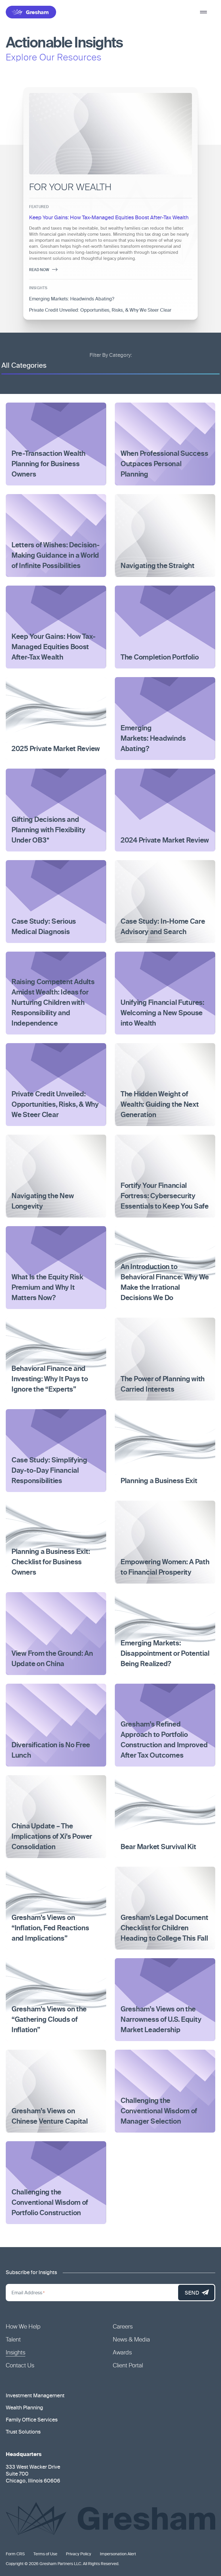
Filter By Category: (111, 355)
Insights (16, 2353)
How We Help (23, 2327)
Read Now (39, 270)
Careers (123, 2327)
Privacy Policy (79, 2554)
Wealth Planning (24, 2408)
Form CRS (15, 2554)
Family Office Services (32, 2420)
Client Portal (128, 2366)
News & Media (131, 2340)
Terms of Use (45, 2554)
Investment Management (35, 2396)
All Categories (24, 366)
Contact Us (20, 2366)
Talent (13, 2340)
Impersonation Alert (118, 2554)
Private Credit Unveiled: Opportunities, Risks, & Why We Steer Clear (100, 310)
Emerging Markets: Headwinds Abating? (72, 299)
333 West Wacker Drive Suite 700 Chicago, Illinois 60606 (33, 2474)
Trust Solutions (23, 2432)
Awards (122, 2353)
